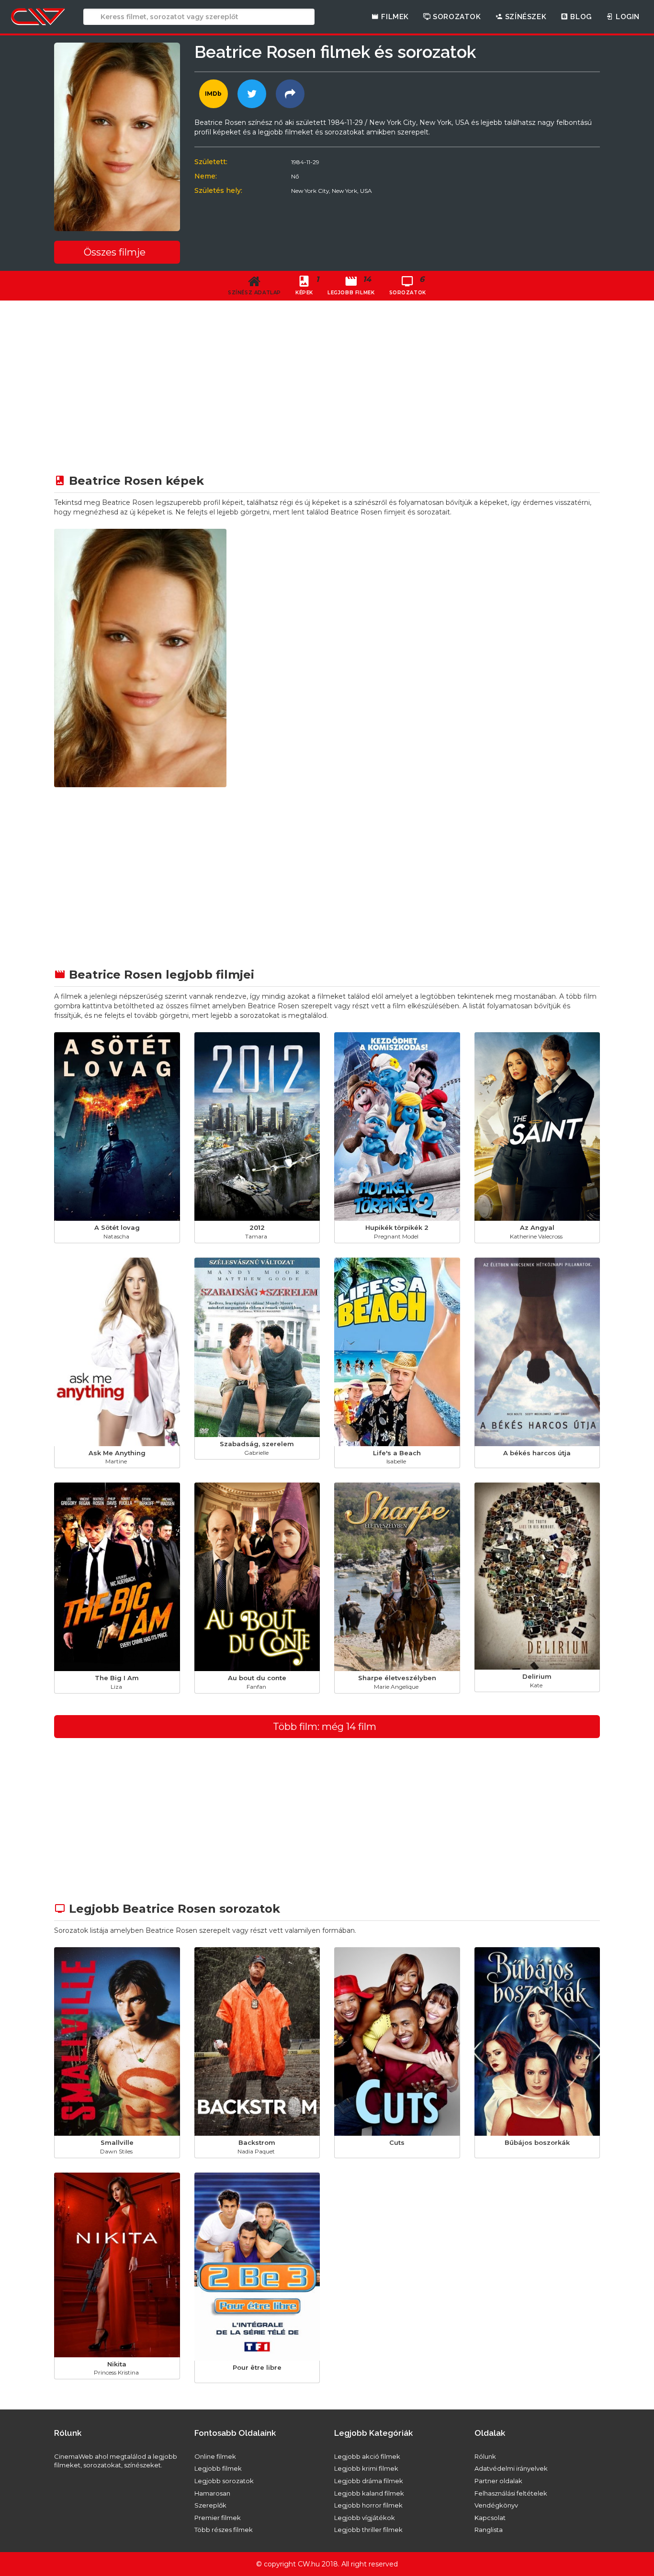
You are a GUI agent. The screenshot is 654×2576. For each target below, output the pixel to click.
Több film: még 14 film (325, 1727)
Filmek (394, 17)
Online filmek (215, 2456)
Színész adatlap (254, 293)
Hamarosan (212, 2493)
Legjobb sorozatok (224, 2481)
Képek (307, 285)
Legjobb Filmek (351, 285)
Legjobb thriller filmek (368, 2530)
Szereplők (210, 2505)
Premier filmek (218, 2518)
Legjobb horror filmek (368, 2505)
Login (626, 17)
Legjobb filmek (218, 2468)
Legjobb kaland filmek (369, 2493)
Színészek (524, 17)
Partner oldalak (498, 2481)
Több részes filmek (224, 2530)
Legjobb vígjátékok (365, 2518)
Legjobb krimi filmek (366, 2468)
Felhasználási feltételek (511, 2493)
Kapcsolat (490, 2518)
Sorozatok (456, 17)
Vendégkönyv (496, 2505)
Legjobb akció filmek (367, 2456)
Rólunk (485, 2456)
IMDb (213, 94)
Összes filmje (115, 252)
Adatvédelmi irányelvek (511, 2468)
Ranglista (489, 2530)
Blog (580, 17)
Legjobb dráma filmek (369, 2481)
